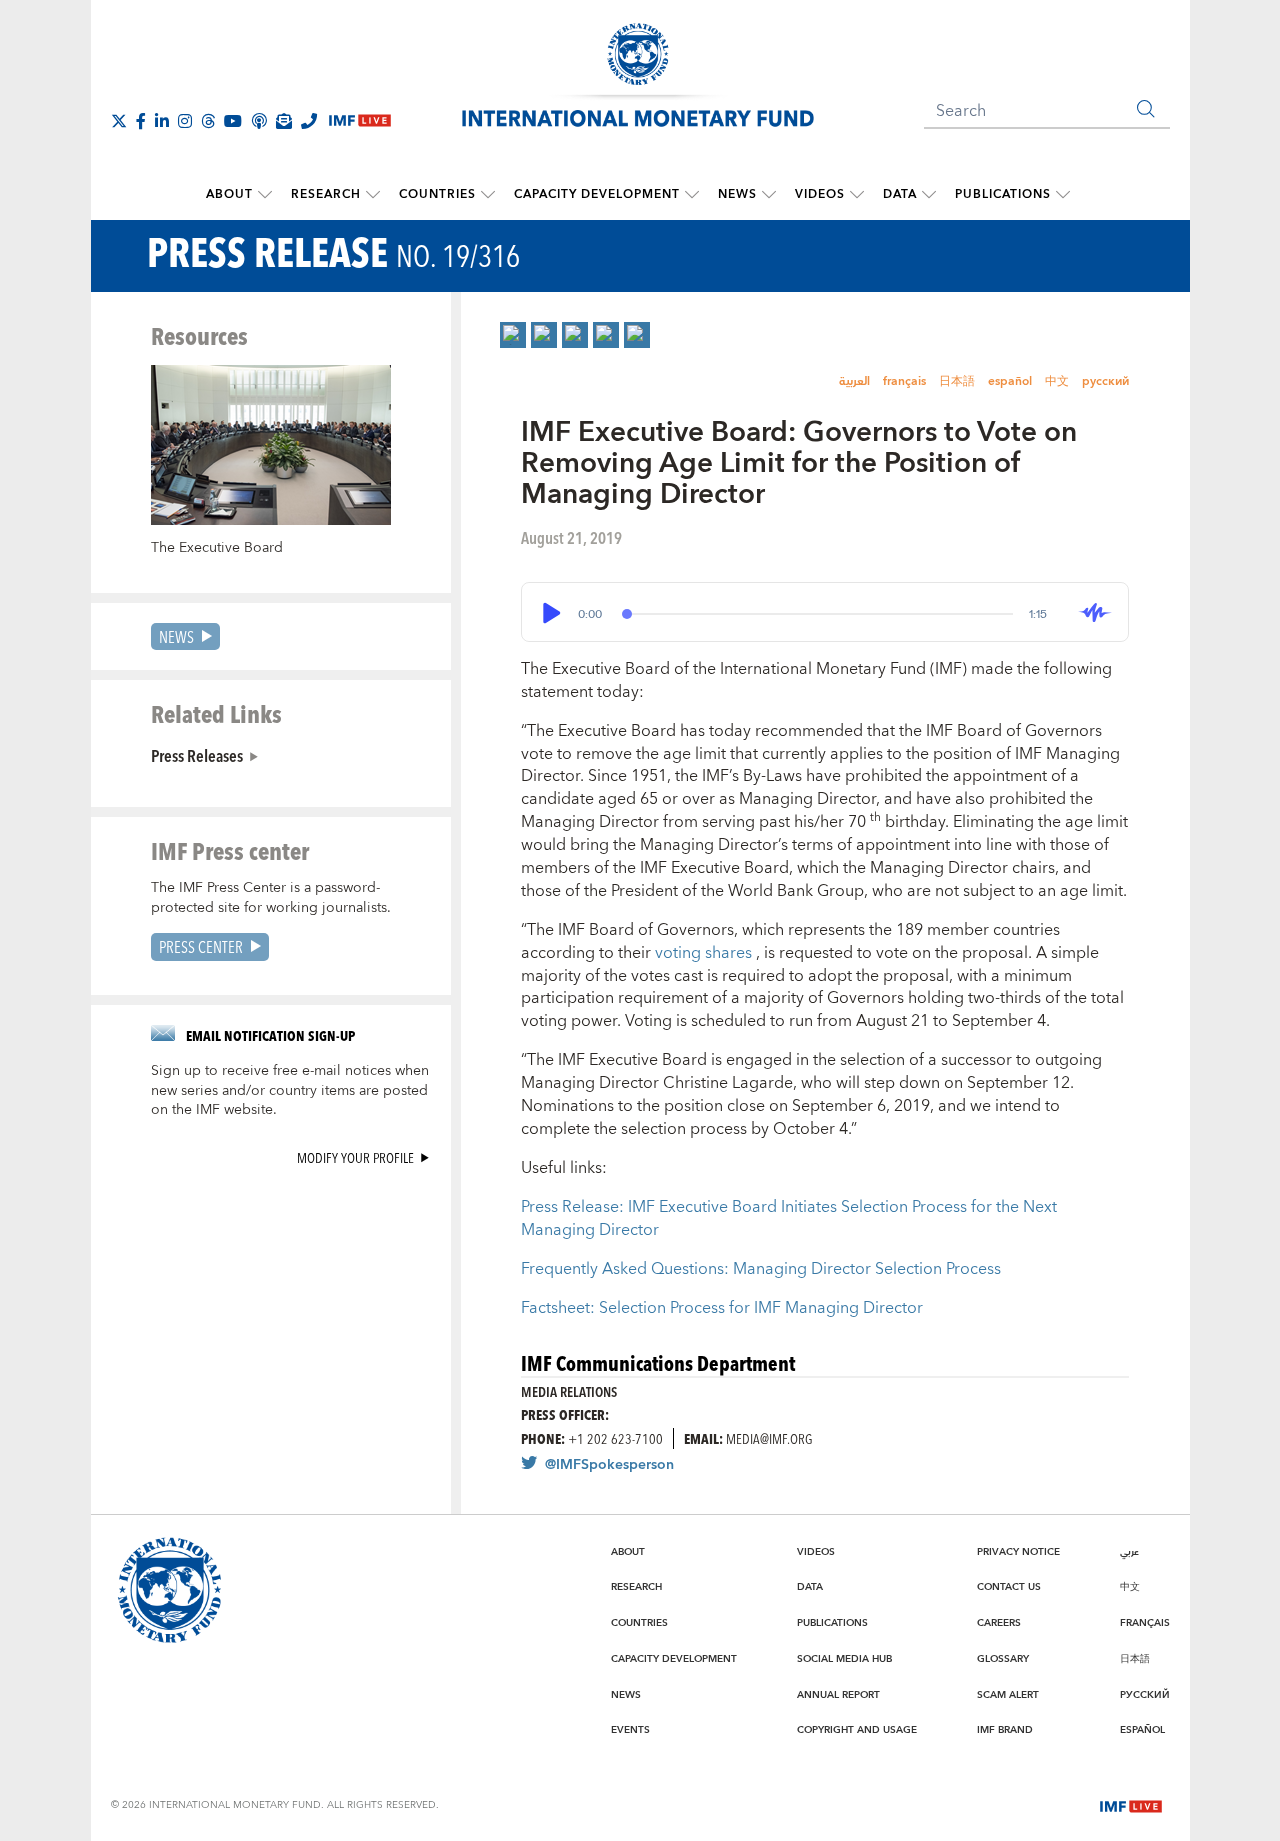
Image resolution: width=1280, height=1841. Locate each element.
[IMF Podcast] (259, 121)
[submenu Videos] (857, 195)
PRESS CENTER (201, 946)
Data (900, 194)
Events (630, 1730)
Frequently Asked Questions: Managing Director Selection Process (761, 1269)
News (737, 194)
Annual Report (838, 1695)
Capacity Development (597, 194)
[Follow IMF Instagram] (185, 121)
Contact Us (1009, 1587)
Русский (1145, 1695)
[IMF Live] (1131, 1804)
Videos (820, 194)
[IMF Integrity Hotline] (309, 121)
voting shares (705, 953)
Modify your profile (355, 1157)
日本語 (957, 381)
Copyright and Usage (857, 1730)
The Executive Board (217, 548)
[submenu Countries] (488, 195)
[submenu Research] (373, 195)
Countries (437, 194)
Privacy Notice (1018, 1552)
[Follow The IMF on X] (119, 121)
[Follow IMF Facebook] (141, 121)
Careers (999, 1623)
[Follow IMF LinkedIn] (162, 121)
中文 (1057, 381)
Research (326, 194)
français (904, 381)
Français (1145, 1623)
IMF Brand (1005, 1730)
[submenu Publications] (1063, 195)
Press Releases (197, 755)
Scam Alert (1008, 1695)
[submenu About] (265, 195)
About (229, 194)
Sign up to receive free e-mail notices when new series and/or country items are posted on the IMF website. (290, 1091)
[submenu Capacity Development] (692, 195)
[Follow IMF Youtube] (233, 121)
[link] (513, 335)
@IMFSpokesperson (609, 1465)
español (1010, 381)
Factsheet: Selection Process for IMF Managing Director (722, 1308)
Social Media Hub (844, 1659)
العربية (854, 381)
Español (1142, 1730)
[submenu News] (769, 195)
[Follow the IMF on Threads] (208, 121)
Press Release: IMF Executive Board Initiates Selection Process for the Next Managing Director (789, 1218)
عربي (1129, 1552)
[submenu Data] (929, 195)
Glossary (1003, 1659)
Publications (1003, 194)
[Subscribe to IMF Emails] (284, 121)
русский (1105, 381)
